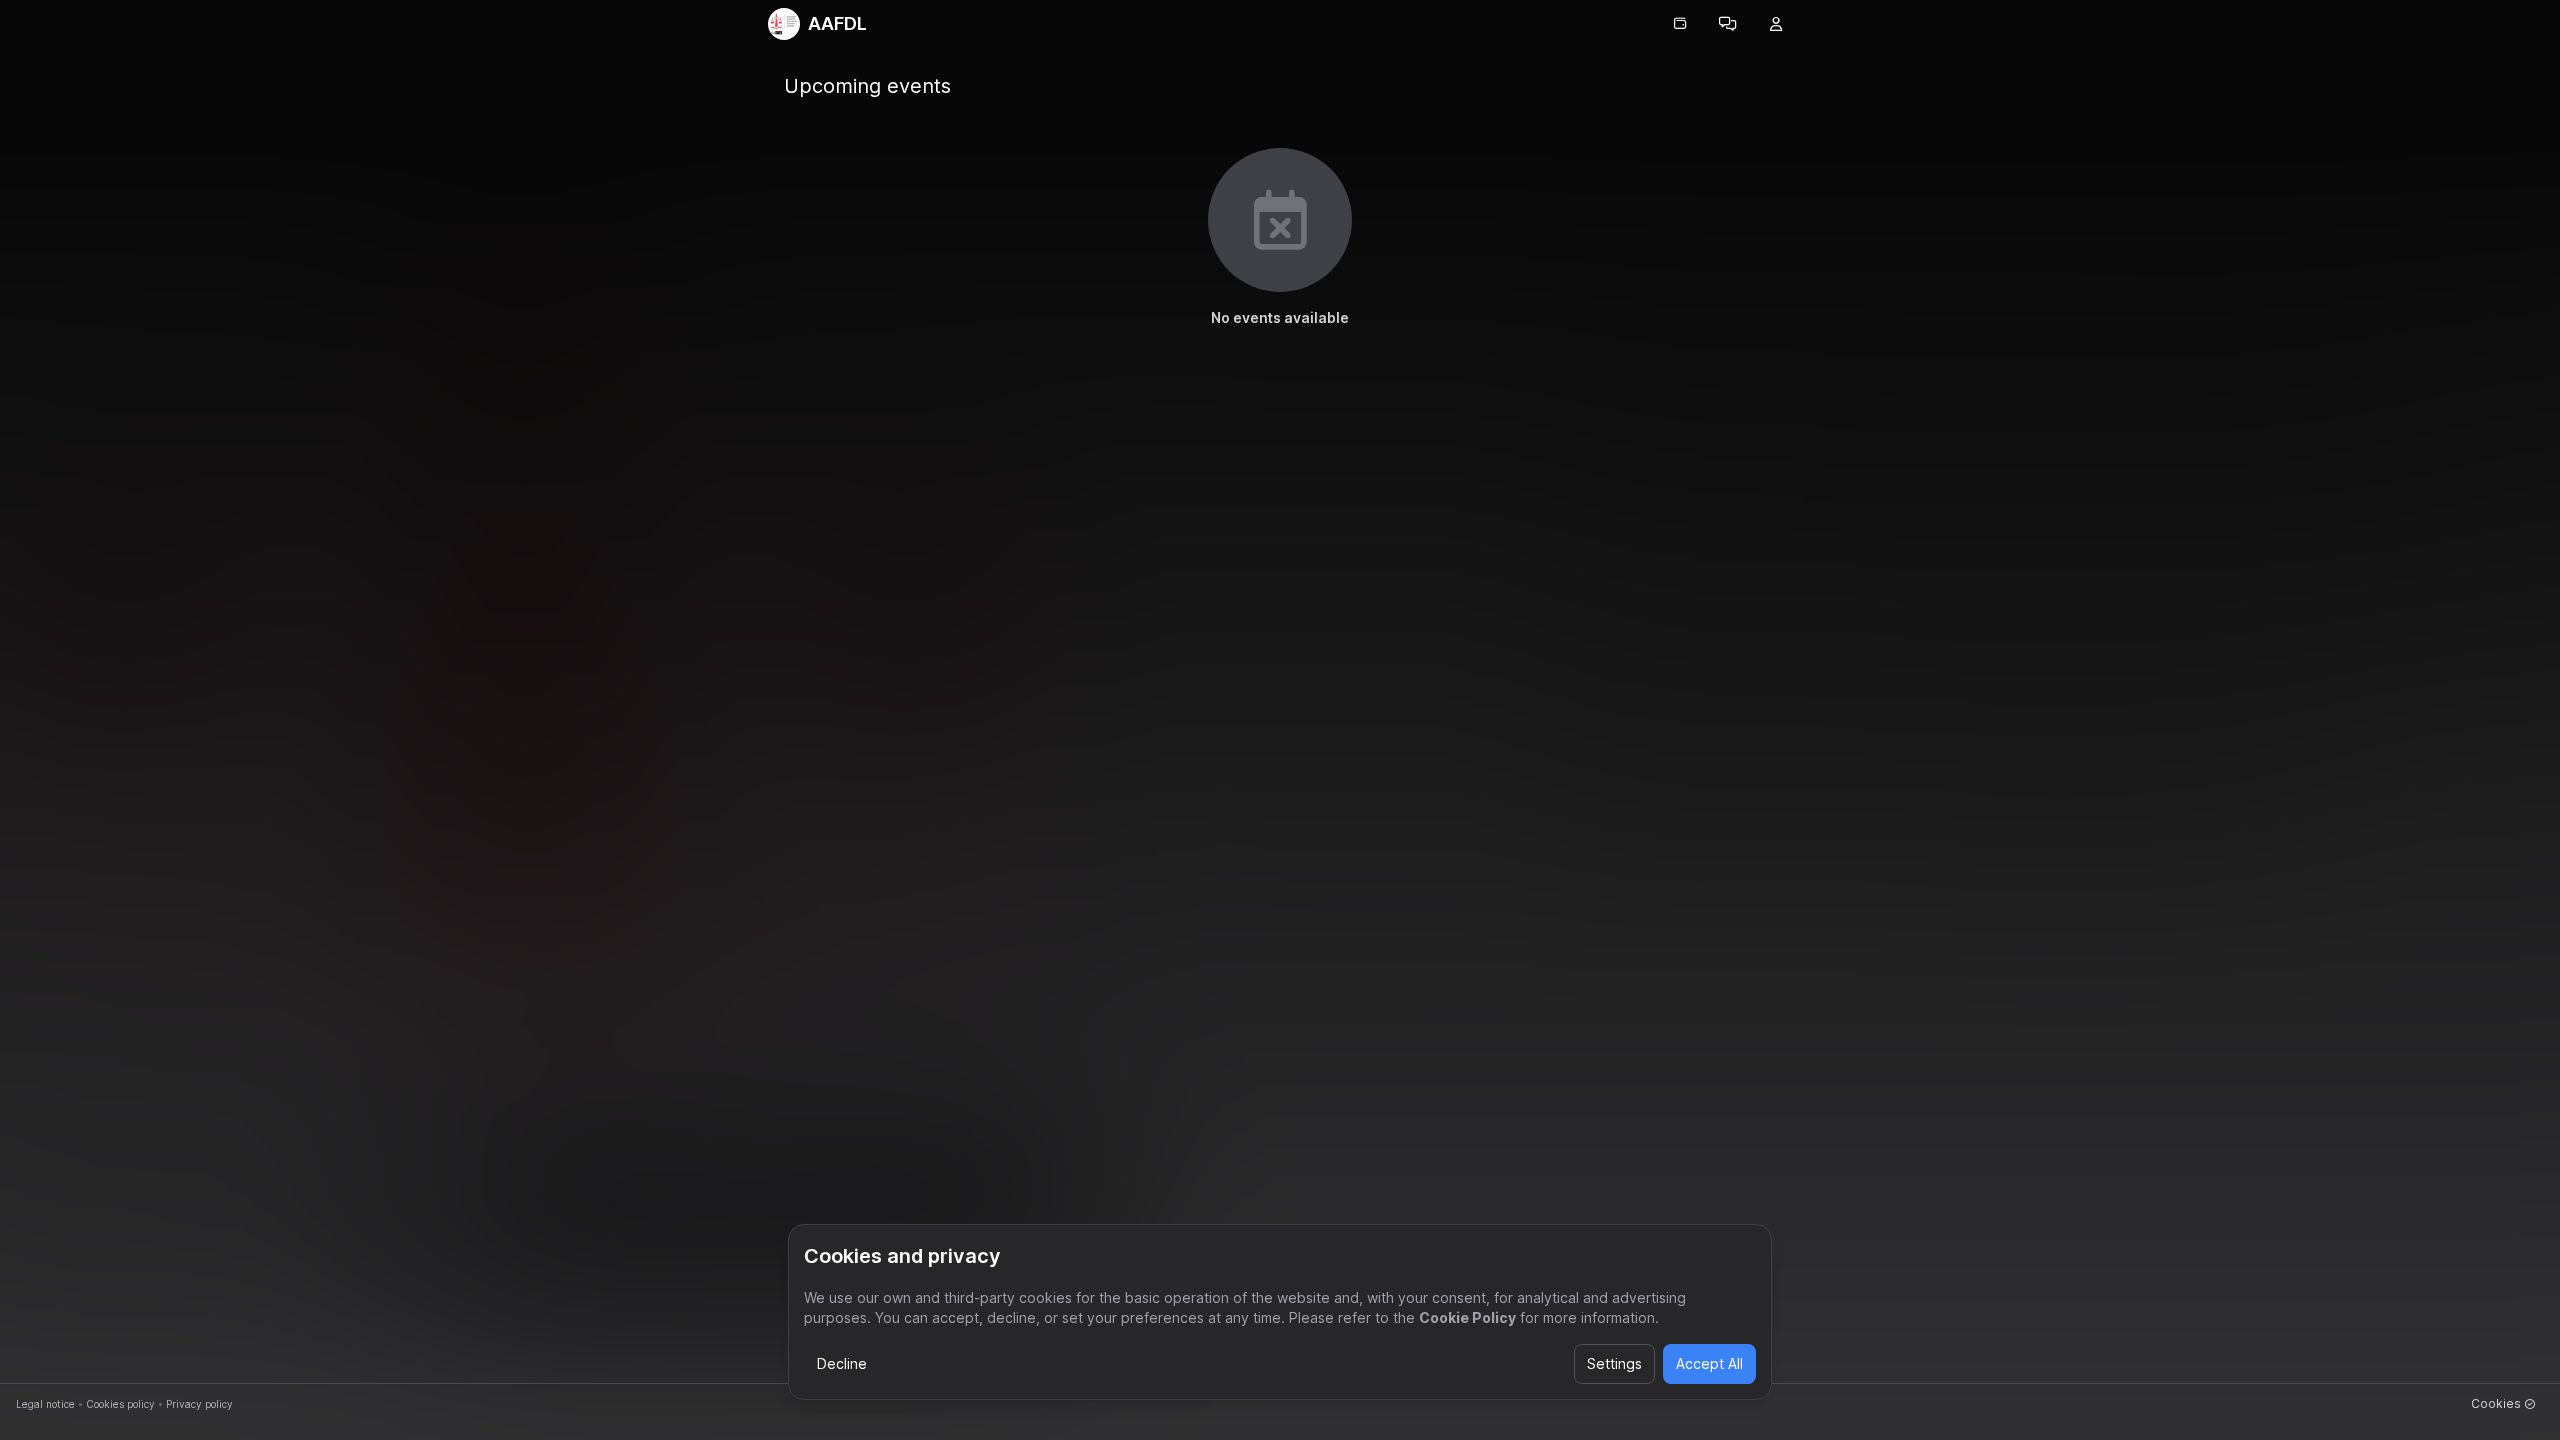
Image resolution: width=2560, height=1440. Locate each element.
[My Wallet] (1680, 24)
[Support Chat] (1728, 24)
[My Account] (1776, 24)
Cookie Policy (1467, 1317)
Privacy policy (199, 1404)
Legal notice (45, 1404)
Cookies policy (120, 1404)
